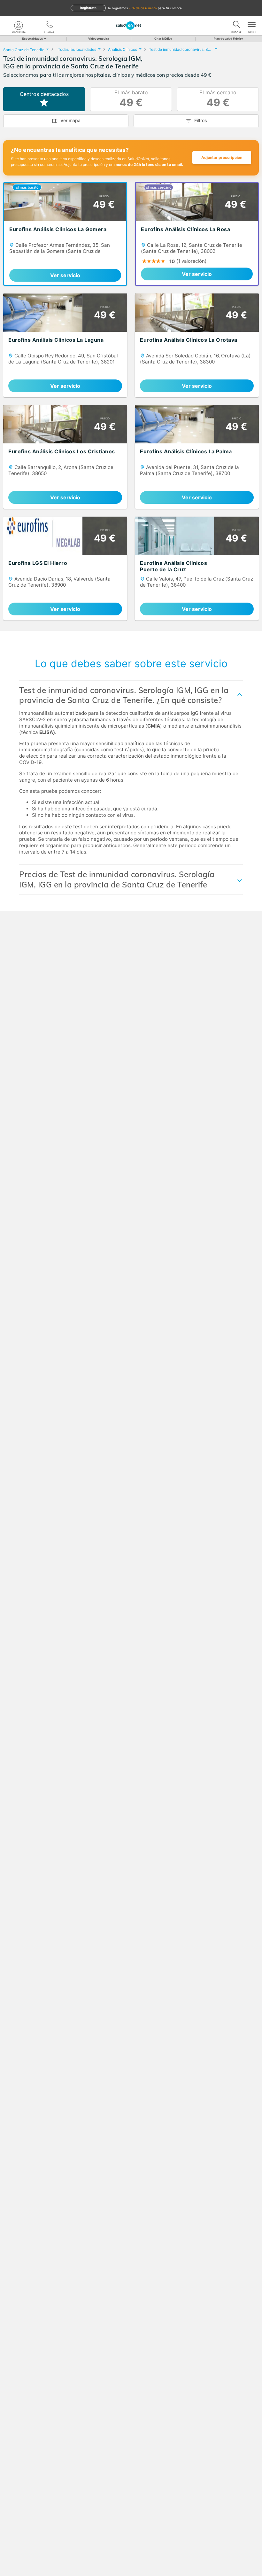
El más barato (131, 99)
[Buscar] (236, 26)
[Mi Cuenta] (19, 26)
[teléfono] (49, 26)
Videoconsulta (99, 39)
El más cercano (218, 99)
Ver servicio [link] (65, 275)
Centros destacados (44, 94)
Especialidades (32, 39)
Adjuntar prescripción (222, 157)
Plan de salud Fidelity (228, 39)
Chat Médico (163, 39)
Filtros (201, 120)
